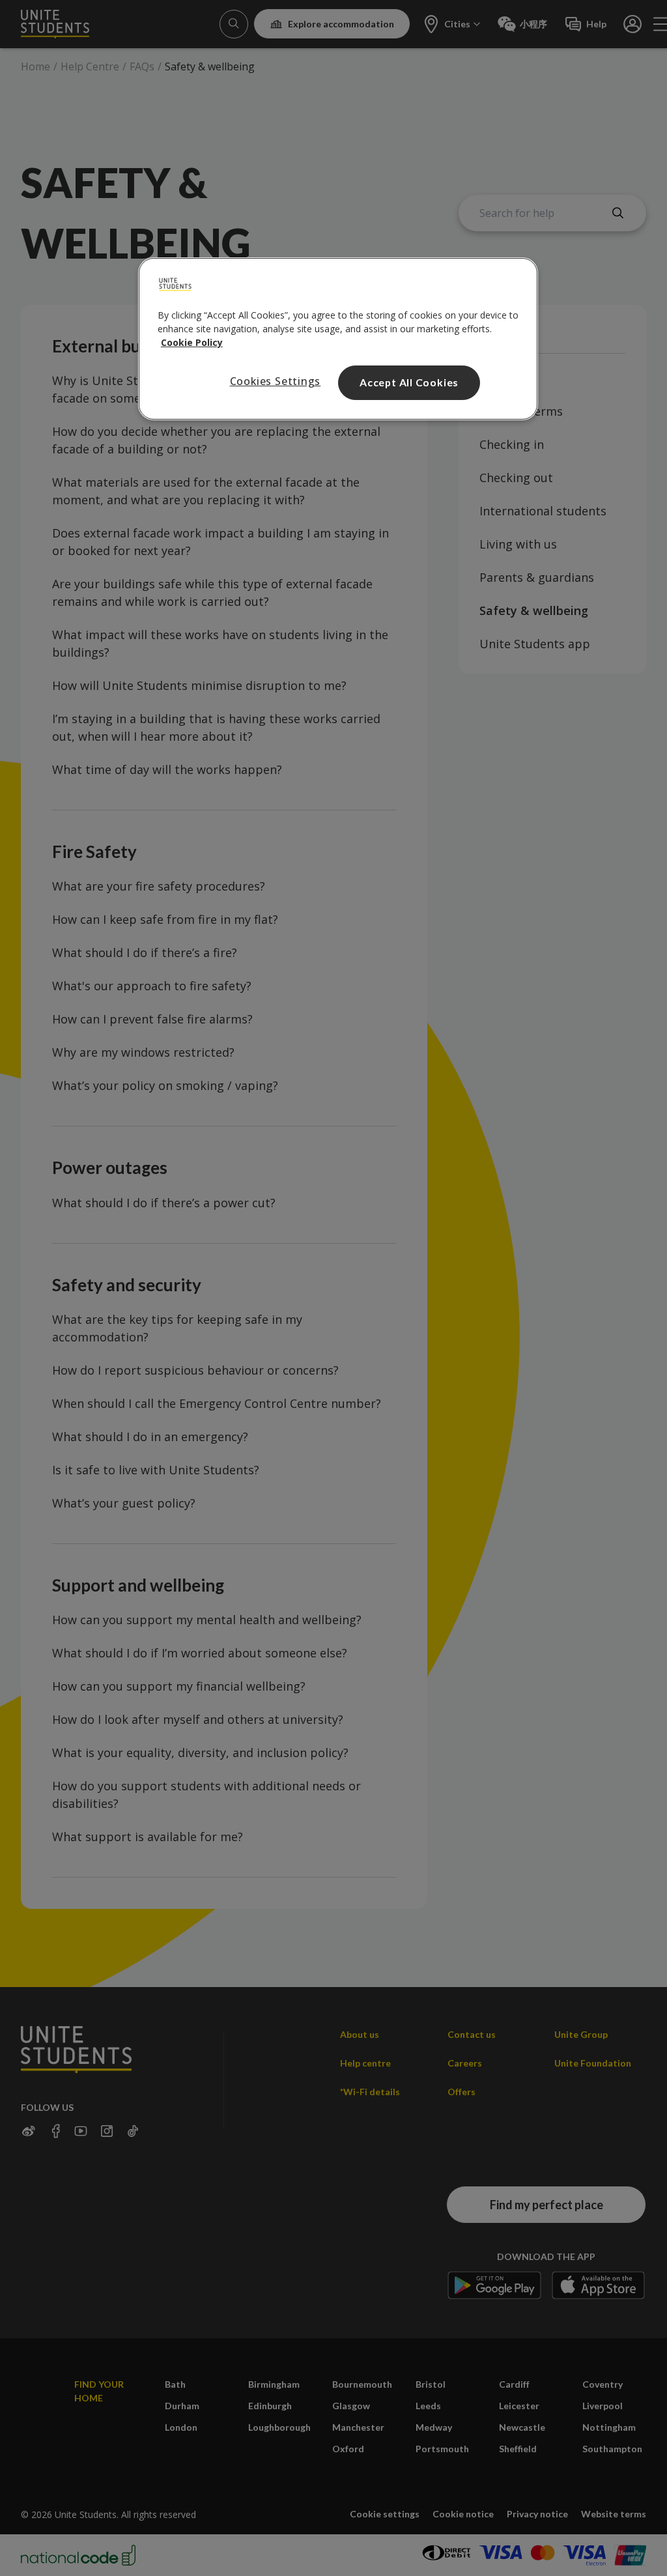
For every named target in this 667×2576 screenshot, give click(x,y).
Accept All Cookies (409, 382)
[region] (338, 339)
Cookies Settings (276, 381)
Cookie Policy (192, 342)
